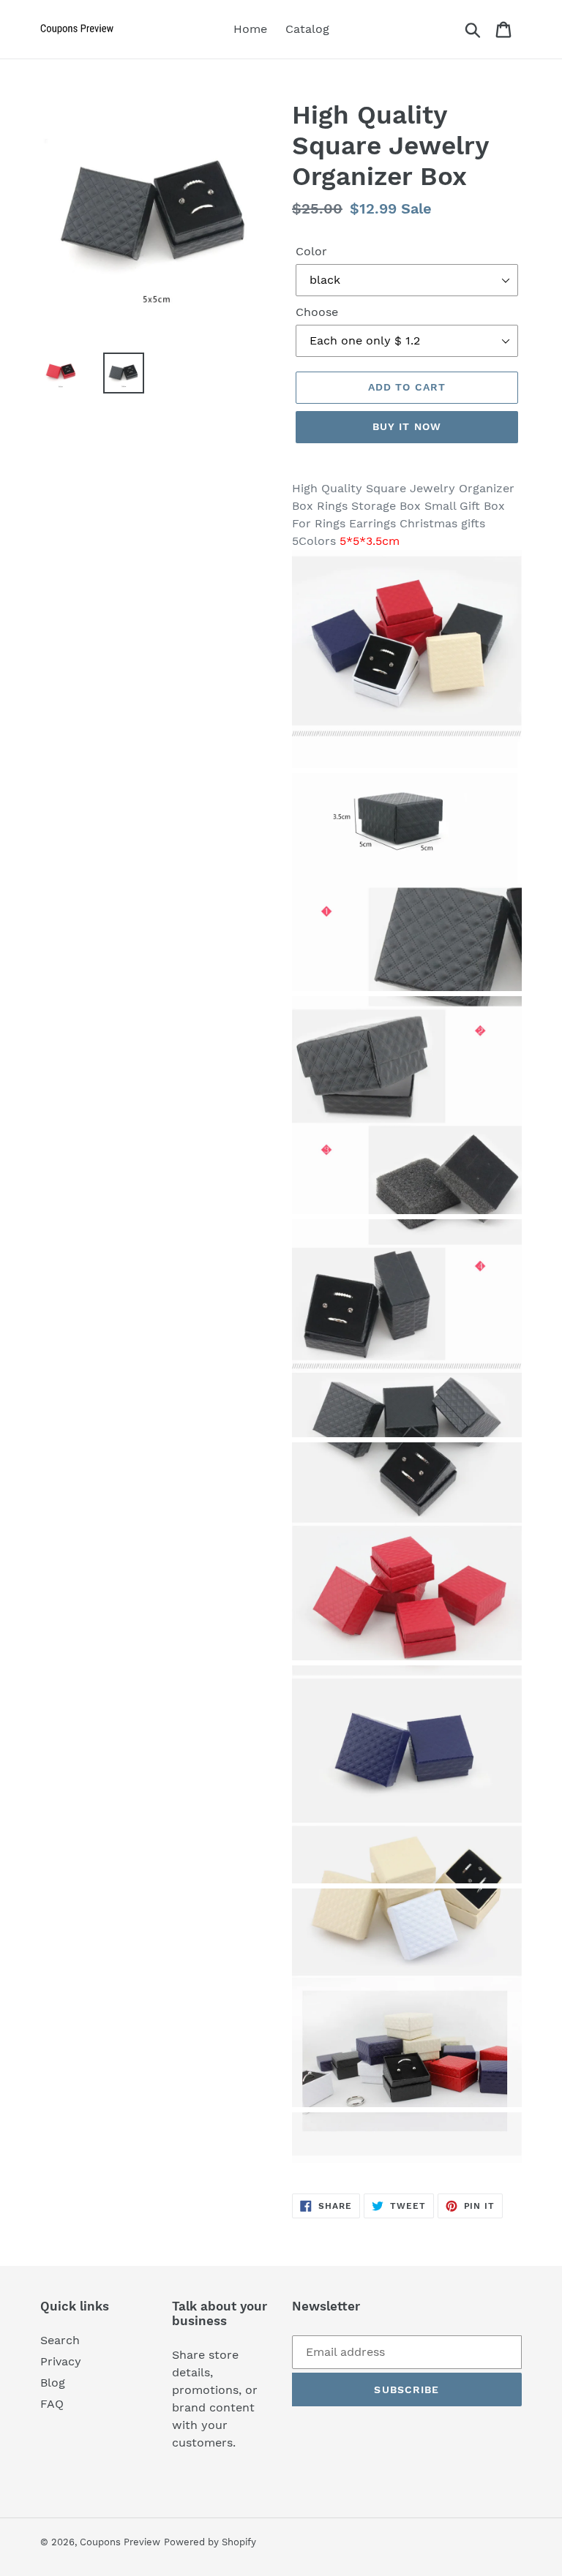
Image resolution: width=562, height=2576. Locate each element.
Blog (53, 2383)
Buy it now (407, 426)
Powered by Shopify (210, 2542)
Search (60, 2340)
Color (311, 251)
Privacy (61, 2361)
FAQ (52, 2404)
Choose (317, 312)
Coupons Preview (120, 2542)
